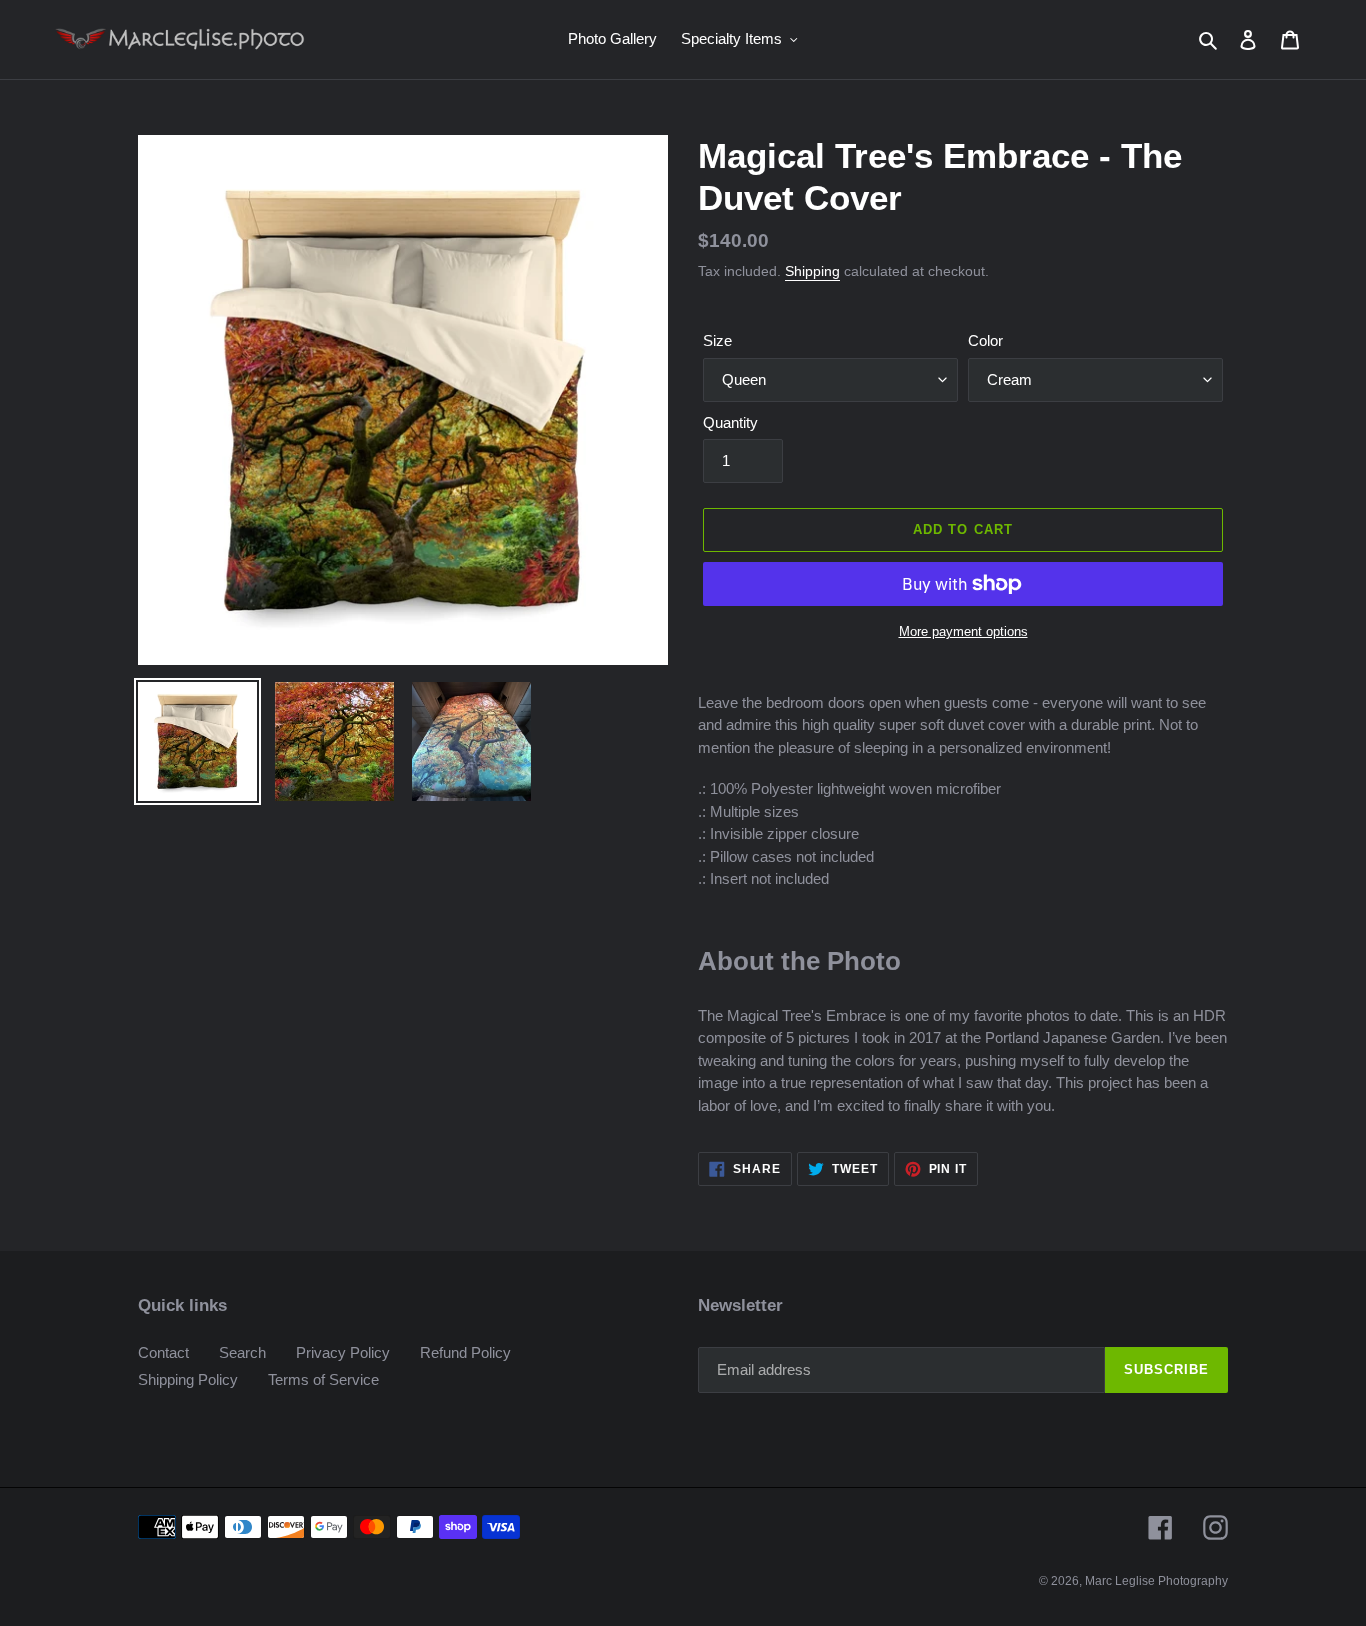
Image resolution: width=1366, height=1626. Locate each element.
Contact (163, 1352)
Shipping (812, 271)
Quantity (730, 422)
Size (717, 340)
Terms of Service (323, 1379)
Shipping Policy (188, 1379)
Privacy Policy (343, 1352)
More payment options (963, 631)
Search (242, 1352)
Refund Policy (465, 1352)
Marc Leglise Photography (1156, 1581)
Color (985, 340)
